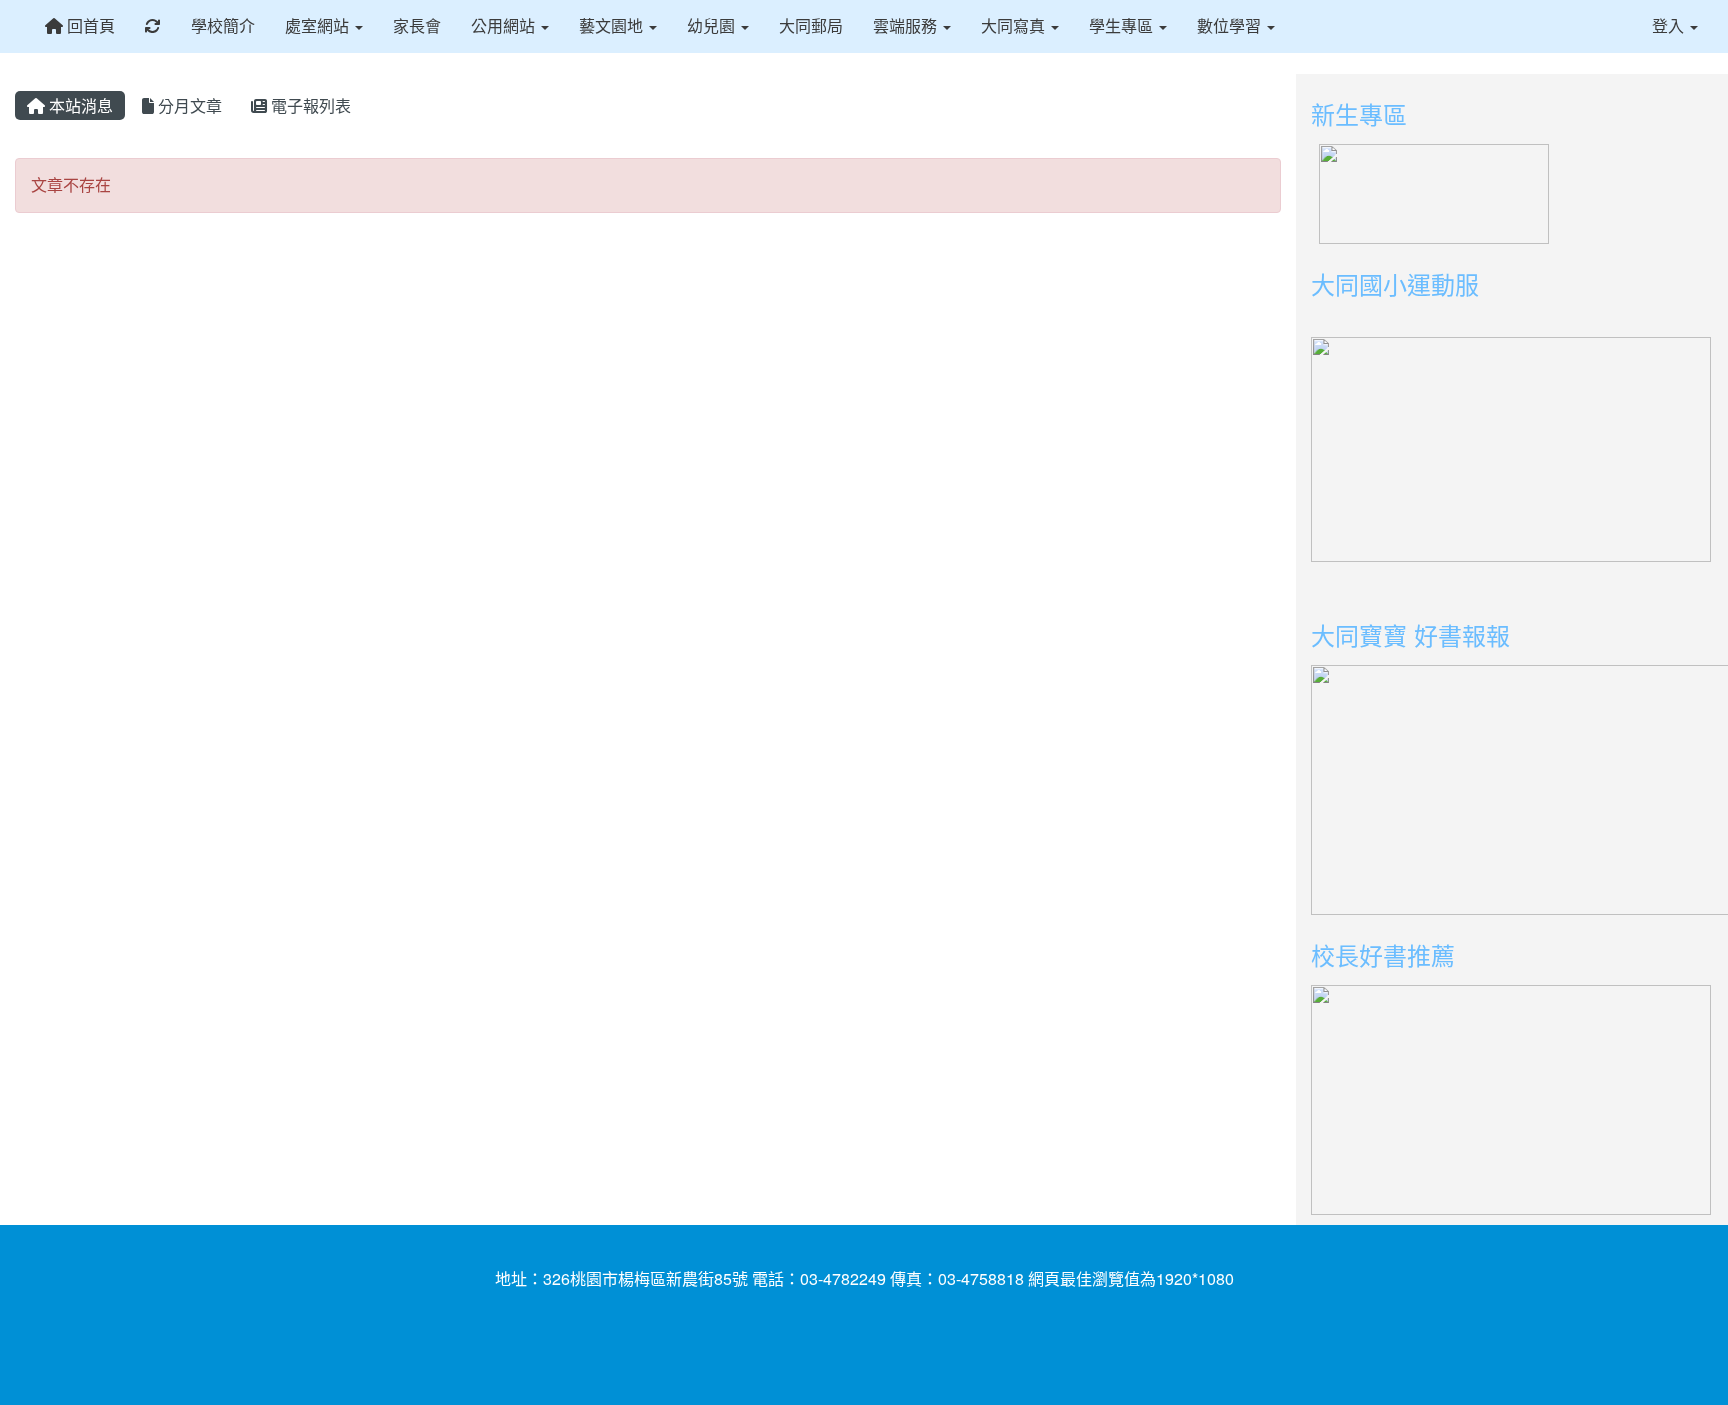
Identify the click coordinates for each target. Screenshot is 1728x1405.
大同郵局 (811, 25)
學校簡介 (223, 25)
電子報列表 (309, 105)
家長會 (417, 25)
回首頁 (89, 25)
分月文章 (188, 105)
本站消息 (79, 105)
